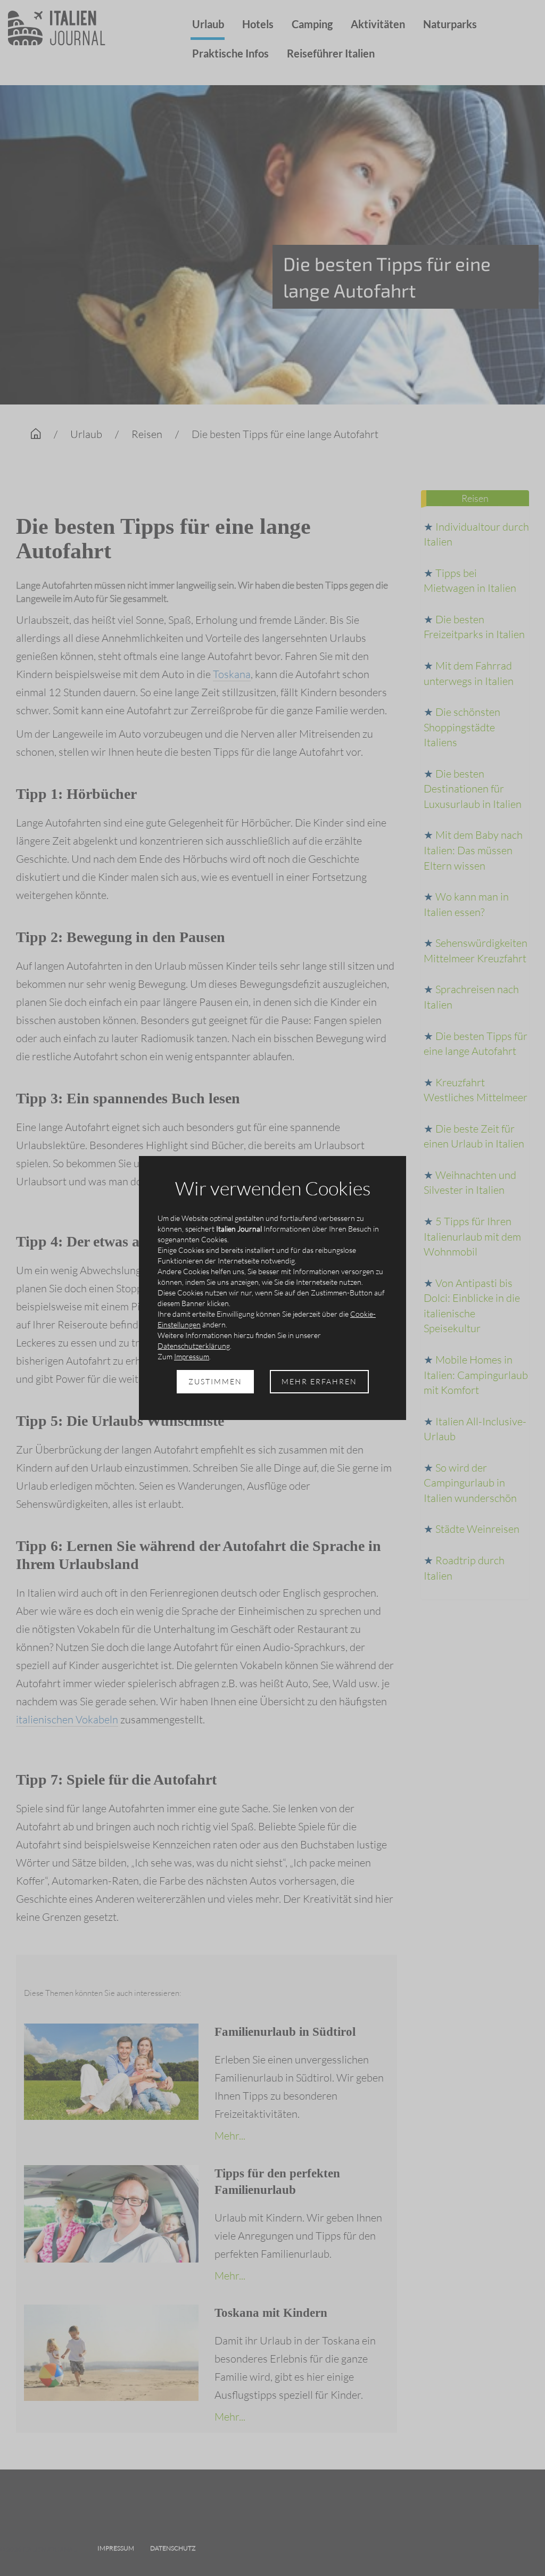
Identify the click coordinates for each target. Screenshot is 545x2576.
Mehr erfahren (319, 1381)
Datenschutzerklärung (194, 1346)
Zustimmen (215, 1381)
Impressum (192, 1356)
